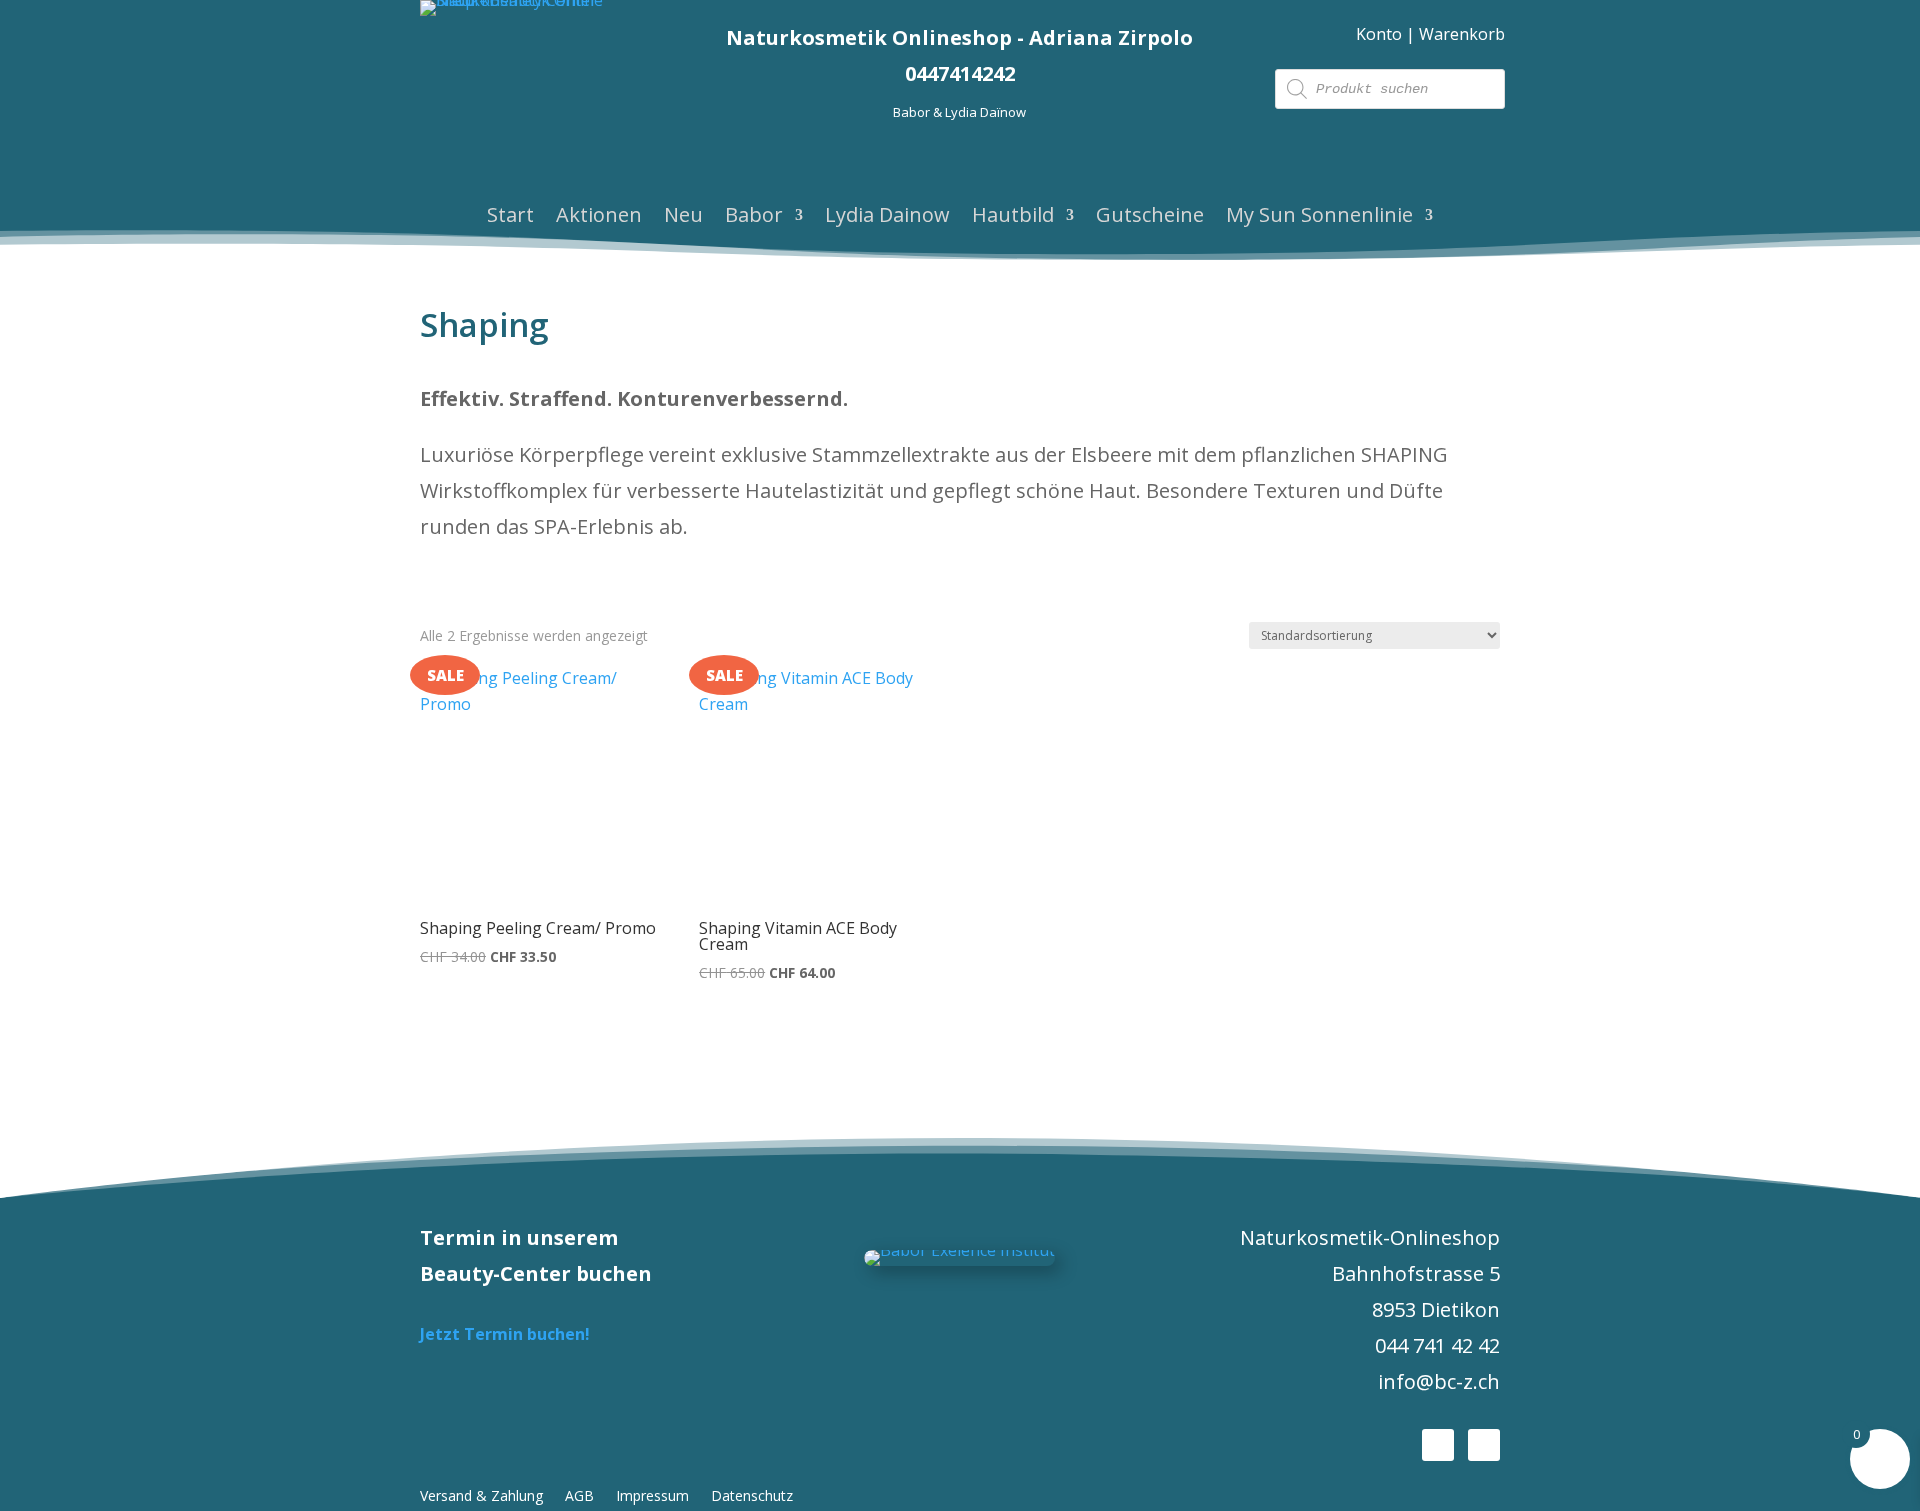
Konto (1379, 34)
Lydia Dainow (887, 218)
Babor (754, 218)
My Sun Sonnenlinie (1319, 218)
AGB (579, 1497)
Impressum (652, 1497)
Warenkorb (1462, 34)
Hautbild (1013, 218)
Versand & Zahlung (481, 1497)
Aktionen (599, 218)
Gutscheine (1150, 218)
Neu (683, 218)
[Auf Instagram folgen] (1484, 1445)
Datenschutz (752, 1497)
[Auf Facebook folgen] (1438, 1445)
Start (510, 218)
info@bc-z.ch (1439, 1381)
